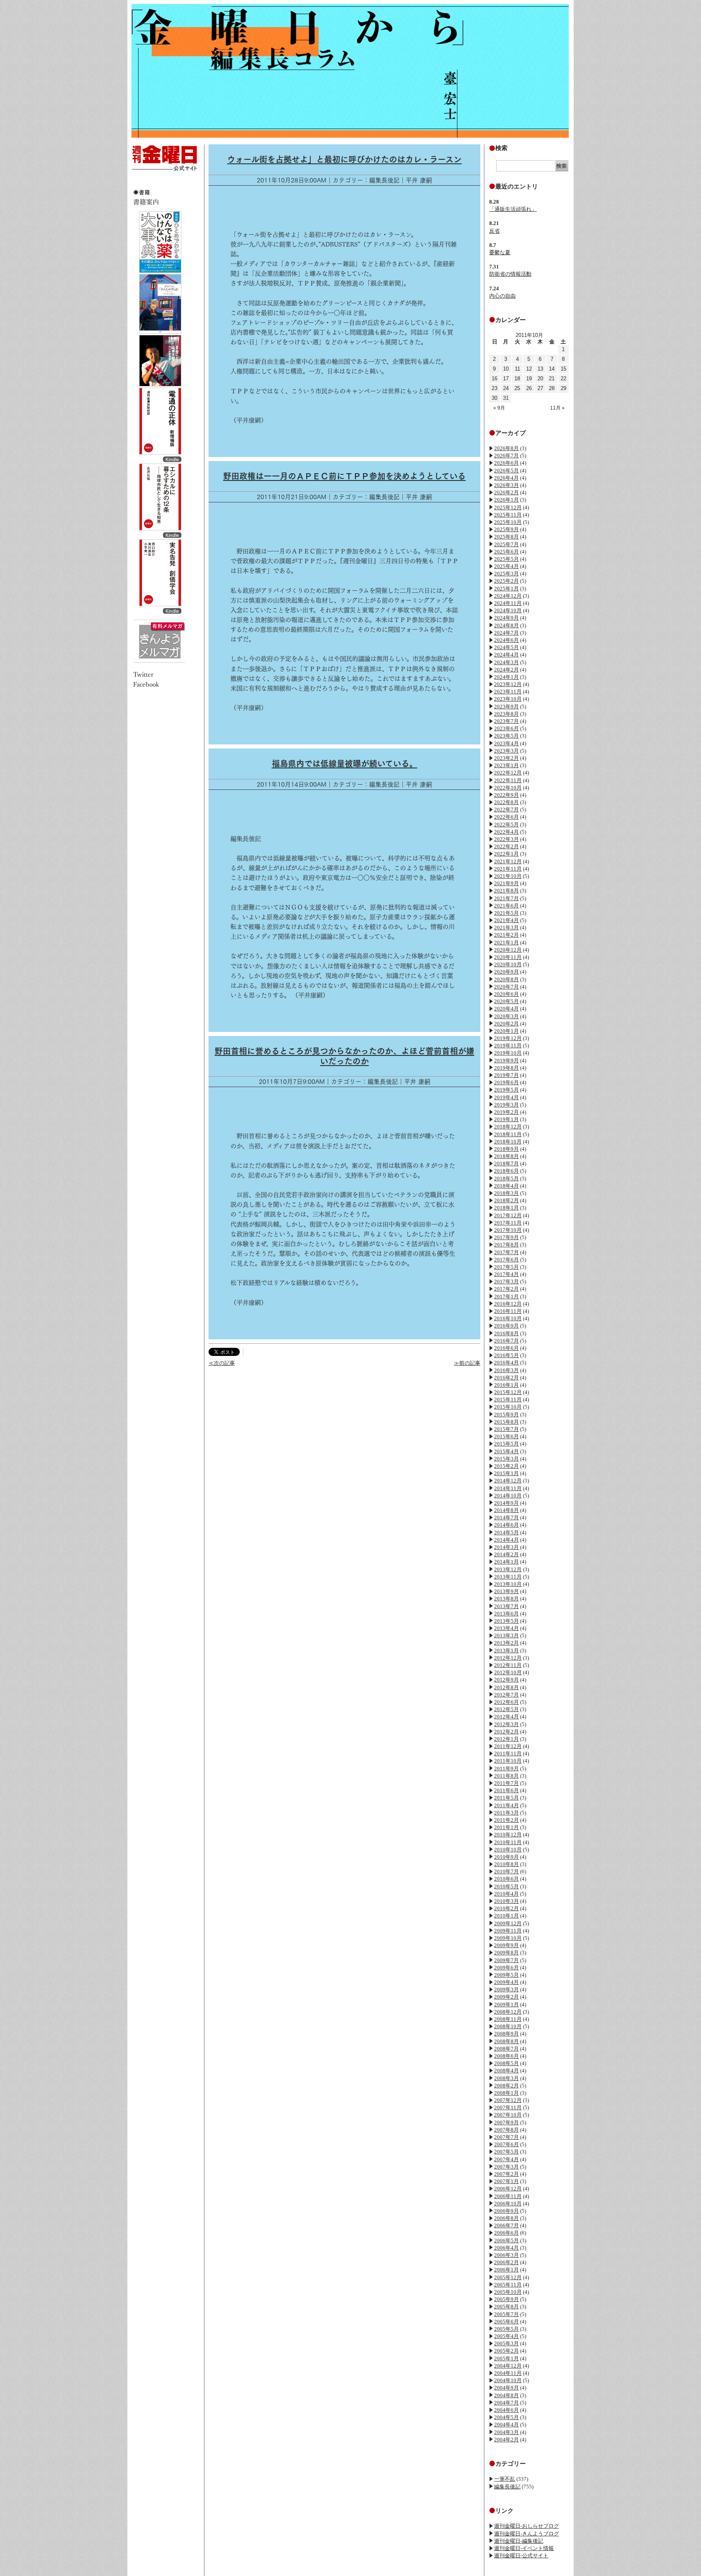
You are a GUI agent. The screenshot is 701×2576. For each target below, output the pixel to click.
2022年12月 (508, 773)
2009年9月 (506, 1945)
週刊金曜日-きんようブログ (527, 2534)
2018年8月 (506, 1156)
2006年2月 (506, 2262)
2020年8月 (506, 979)
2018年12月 (508, 1127)
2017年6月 (506, 1260)
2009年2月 (506, 1997)
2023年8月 (506, 714)
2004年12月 (508, 2366)
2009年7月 (506, 1960)
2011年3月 (506, 1813)
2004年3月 (506, 2432)
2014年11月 (508, 1488)
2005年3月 (506, 2343)
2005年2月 (506, 2351)
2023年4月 (506, 743)
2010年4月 (506, 1894)
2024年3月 (506, 662)
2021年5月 (506, 913)
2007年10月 (508, 2115)
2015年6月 (506, 1436)
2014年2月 (506, 1554)
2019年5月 (506, 1090)
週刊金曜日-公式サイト (521, 2556)
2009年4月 (506, 1982)
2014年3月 (506, 1547)
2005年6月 (506, 2322)
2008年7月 (506, 2049)
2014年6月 (506, 1525)
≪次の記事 (222, 1363)
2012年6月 (506, 1702)
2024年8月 (506, 625)
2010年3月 (506, 1901)
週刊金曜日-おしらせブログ (527, 2526)
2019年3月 (506, 1105)
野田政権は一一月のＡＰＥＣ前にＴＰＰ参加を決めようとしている (344, 476)
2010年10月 (508, 1850)
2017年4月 (506, 1274)
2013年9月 (506, 1591)
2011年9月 (506, 1768)
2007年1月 (506, 2181)
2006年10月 (508, 2204)
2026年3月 (506, 485)
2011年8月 (506, 1776)
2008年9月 (506, 2034)
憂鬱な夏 (500, 252)
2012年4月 (506, 1717)
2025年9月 (506, 529)
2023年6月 (506, 728)
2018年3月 (506, 1193)
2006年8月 (506, 2218)
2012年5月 (506, 1709)
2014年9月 (506, 1503)
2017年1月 (506, 1297)
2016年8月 (506, 1333)
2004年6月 (506, 2410)
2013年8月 (506, 1599)
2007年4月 (506, 2159)
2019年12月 (508, 1038)
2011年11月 (508, 1753)
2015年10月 (508, 1407)
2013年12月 (508, 1569)
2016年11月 (508, 1311)
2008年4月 (506, 2071)
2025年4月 (506, 566)
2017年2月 (506, 1289)
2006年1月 (506, 2270)
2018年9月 (506, 1149)
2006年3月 (506, 2255)
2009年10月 (508, 1938)
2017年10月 (508, 1230)
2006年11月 (508, 2196)
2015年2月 (506, 1466)
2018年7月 (506, 1164)
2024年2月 (506, 670)
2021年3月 (506, 928)
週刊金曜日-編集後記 (519, 2541)
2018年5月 (506, 1179)
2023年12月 (508, 684)
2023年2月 (506, 758)
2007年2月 (506, 2174)
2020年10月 (508, 964)
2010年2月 (506, 1908)
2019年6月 (506, 1082)
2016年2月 (506, 1378)
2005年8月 (506, 2307)
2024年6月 (506, 640)
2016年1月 (506, 1385)
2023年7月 (506, 721)
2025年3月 (506, 574)
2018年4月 (506, 1186)
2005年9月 (506, 2299)
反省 (495, 231)
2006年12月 (508, 2189)
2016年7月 (506, 1341)
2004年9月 (506, 2388)
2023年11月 (508, 692)
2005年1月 (506, 2358)
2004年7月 (506, 2403)
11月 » (557, 408)
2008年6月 (506, 2056)
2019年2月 (506, 1112)
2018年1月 (506, 1208)
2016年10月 (508, 1318)
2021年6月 (506, 906)
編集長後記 (507, 2487)
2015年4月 (506, 1451)
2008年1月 (506, 2093)
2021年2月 (506, 935)
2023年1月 (506, 765)
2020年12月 (508, 950)
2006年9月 (506, 2211)
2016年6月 (506, 1348)
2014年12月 (508, 1481)
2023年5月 (506, 736)
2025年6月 (506, 552)
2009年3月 (506, 1989)
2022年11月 (508, 780)
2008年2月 (506, 2086)
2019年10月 (508, 1053)
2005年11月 (508, 2285)
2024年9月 (506, 618)
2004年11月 (508, 2373)
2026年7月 (506, 456)
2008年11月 (508, 2019)
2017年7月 (506, 1252)
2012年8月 (506, 1687)
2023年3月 (506, 751)
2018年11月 (508, 1134)
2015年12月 (508, 1392)
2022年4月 (506, 832)
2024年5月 (506, 647)
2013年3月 (506, 1635)
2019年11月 (508, 1046)
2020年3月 (506, 1016)
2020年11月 (508, 957)
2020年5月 (506, 1001)
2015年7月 (506, 1429)
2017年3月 (506, 1282)
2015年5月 (506, 1444)
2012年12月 (508, 1658)
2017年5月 (506, 1267)
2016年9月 (506, 1326)
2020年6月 (506, 994)
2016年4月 (506, 1363)
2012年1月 (506, 1739)
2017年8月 (506, 1245)
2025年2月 (506, 581)
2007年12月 (508, 2100)
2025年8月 (506, 537)
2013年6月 (506, 1614)
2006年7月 (506, 2225)
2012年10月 (508, 1672)
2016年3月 (506, 1370)
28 (552, 388)
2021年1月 (506, 943)
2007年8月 (506, 2130)
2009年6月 (506, 1968)
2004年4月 (506, 2425)
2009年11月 (508, 1931)
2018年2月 (506, 1200)
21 (552, 379)
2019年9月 (506, 1061)
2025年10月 (508, 522)
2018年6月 (506, 1171)
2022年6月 (506, 817)
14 (552, 369)
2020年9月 (506, 972)
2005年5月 (506, 2329)
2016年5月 (506, 1355)
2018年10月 (508, 1142)
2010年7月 (506, 1871)
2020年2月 (506, 1024)
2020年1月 (506, 1031)
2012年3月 (506, 1724)
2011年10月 (508, 1761)
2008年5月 (506, 2063)
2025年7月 (506, 544)
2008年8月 (506, 2041)
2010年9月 (506, 1857)
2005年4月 (506, 2336)
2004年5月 (506, 2417)
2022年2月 (506, 846)
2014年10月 (508, 1496)
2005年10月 (508, 2292)
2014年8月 (506, 1510)
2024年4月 (506, 655)
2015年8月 (506, 1422)
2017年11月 (508, 1223)
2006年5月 (506, 2240)
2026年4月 (506, 478)
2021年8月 (506, 891)
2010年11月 (508, 1842)
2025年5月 (506, 559)
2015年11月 (508, 1400)
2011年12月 (508, 1746)
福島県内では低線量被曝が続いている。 (345, 764)
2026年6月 (506, 463)
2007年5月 (506, 2152)
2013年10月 (508, 1584)
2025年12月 (508, 507)
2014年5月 (506, 1533)
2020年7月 (506, 987)
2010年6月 (506, 1879)
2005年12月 (508, 2277)
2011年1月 (506, 1827)
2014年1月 (506, 1562)
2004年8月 (506, 2395)
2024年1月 (506, 677)
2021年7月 (506, 898)
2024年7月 (506, 633)
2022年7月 (506, 810)
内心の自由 (502, 296)
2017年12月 (508, 1215)
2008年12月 (508, 2012)
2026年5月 (506, 471)
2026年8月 (506, 448)
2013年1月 (506, 1650)
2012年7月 (506, 1695)
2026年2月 (506, 492)
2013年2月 (506, 1643)
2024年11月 (508, 603)
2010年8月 (506, 1864)
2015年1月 (506, 1473)
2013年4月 (506, 1628)
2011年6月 (506, 1790)
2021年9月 (506, 883)
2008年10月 (508, 2026)
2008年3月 (506, 2078)
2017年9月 (506, 1237)
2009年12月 (508, 1923)
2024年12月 (508, 596)
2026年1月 (506, 500)
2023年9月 (506, 707)
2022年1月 (506, 854)
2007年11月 (508, 2107)
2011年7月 (506, 1783)
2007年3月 (506, 2167)
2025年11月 (508, 515)
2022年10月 (508, 788)
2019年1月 (506, 1119)
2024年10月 (508, 610)
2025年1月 (506, 589)
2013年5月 (506, 1621)
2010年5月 (506, 1886)
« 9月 (499, 408)
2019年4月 (506, 1097)
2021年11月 (508, 869)
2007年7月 (506, 2137)
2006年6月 (506, 2233)
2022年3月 (506, 839)
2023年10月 (508, 699)
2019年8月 (506, 1068)
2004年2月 (506, 2440)
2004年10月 (508, 2380)
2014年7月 (506, 1518)
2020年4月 (506, 1009)
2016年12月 (508, 1304)
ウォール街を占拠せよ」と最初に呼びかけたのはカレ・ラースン (344, 159)
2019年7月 (506, 1075)
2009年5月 (506, 1975)
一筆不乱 (505, 2479)
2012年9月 (506, 1680)
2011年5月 (506, 1798)
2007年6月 (506, 2144)
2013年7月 (506, 1606)
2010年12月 (508, 1835)
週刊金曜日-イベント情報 (524, 2548)
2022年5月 (506, 825)
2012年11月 (508, 1665)
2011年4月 (506, 1805)
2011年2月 (506, 1820)
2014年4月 (506, 1540)
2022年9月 (506, 795)
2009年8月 (506, 1953)
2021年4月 (506, 920)
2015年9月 (506, 1415)
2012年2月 (506, 1732)
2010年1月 (506, 1916)
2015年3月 (506, 1459)
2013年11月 (508, 1577)
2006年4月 (506, 2248)
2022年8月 (506, 802)
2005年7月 (506, 2314)
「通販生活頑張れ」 (513, 209)
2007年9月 (506, 2122)
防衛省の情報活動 (510, 274)
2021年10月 (508, 876)
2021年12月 (508, 861)
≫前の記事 (467, 1363)
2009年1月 (506, 2004)
